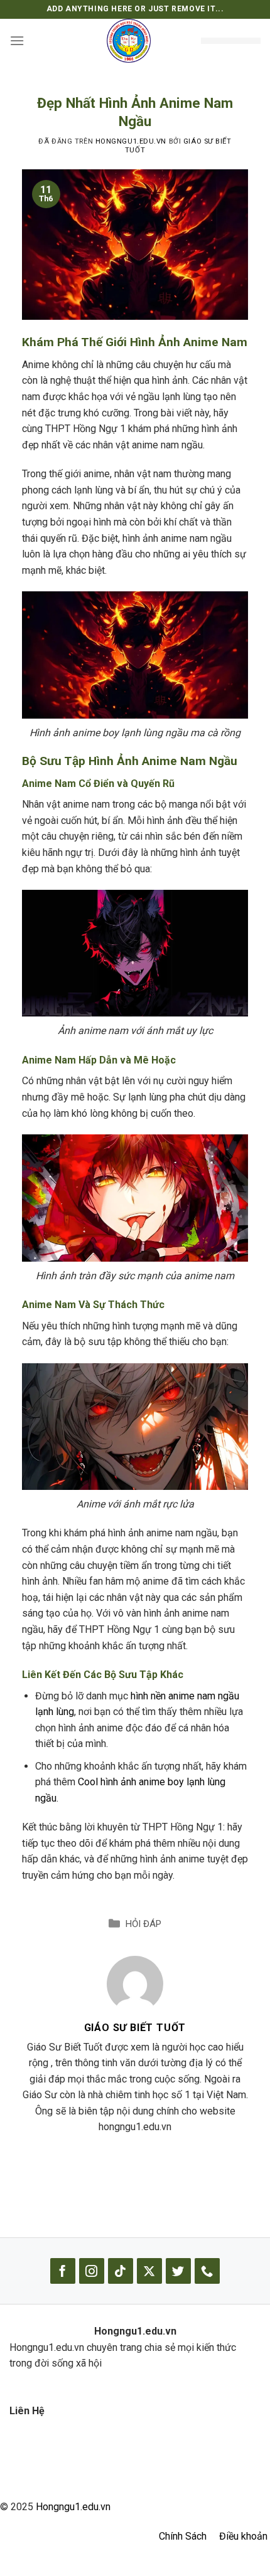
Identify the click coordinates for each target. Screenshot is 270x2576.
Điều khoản (243, 2536)
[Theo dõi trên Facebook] (63, 2271)
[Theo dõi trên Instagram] (92, 2271)
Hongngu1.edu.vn (73, 2507)
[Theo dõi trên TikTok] (121, 2271)
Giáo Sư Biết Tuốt (135, 2028)
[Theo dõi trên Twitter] (178, 2271)
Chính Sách (183, 2536)
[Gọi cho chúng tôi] (207, 2271)
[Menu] (17, 40)
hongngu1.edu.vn (131, 141)
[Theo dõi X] (149, 2271)
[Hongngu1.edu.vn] (129, 41)
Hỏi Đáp (143, 1924)
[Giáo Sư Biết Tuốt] (135, 1984)
